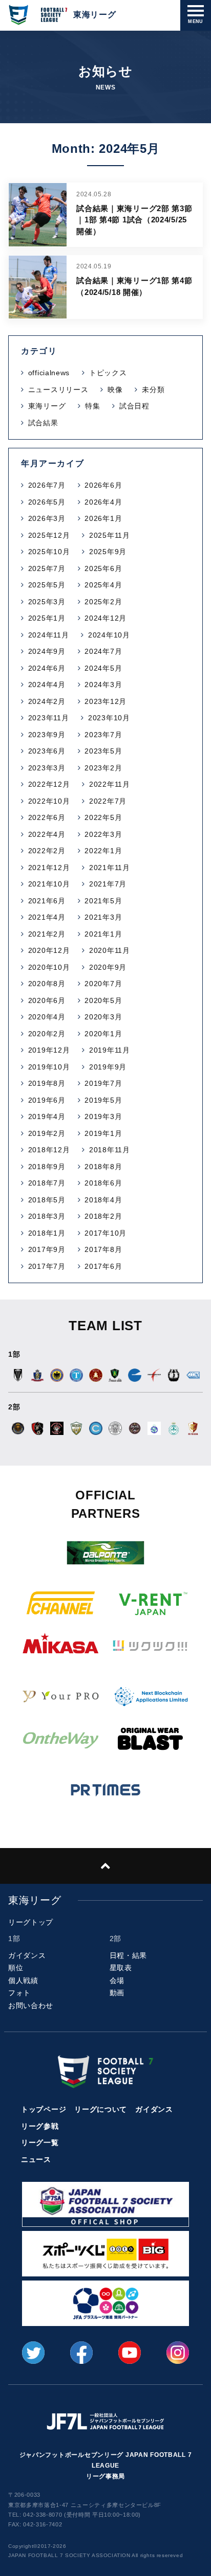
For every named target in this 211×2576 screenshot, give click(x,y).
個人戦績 (23, 1980)
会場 (117, 1980)
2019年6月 (47, 1100)
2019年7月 (103, 1083)
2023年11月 (49, 718)
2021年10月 (49, 884)
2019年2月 (47, 1133)
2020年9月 (108, 967)
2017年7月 (47, 1266)
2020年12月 (49, 950)
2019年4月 (47, 1116)
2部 (115, 1939)
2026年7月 (47, 485)
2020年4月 (47, 1017)
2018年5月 (47, 1200)
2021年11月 (110, 868)
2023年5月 (103, 751)
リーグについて (101, 2109)
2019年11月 (110, 1050)
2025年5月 (47, 585)
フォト (19, 1993)
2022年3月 (103, 834)
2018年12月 (49, 1150)
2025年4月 (103, 585)
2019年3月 (103, 1116)
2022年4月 (47, 834)
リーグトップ (31, 1922)
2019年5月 (103, 1100)
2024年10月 (109, 635)
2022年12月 (49, 784)
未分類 (153, 390)
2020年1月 (103, 1034)
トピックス (108, 373)
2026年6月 (103, 485)
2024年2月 (47, 701)
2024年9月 (47, 651)
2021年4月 (47, 917)
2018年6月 (103, 1183)
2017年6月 (103, 1266)
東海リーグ (47, 406)
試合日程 (134, 406)
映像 (115, 390)
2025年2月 (103, 602)
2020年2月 (47, 1034)
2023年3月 (47, 768)
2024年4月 (47, 685)
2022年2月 (47, 851)
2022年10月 (49, 801)
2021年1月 (103, 934)
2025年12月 (49, 535)
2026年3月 (47, 518)
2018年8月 (103, 1167)
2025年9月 (108, 552)
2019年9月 (108, 1067)
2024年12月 (105, 618)
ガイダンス (27, 1955)
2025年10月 (49, 552)
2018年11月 (110, 1150)
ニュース (36, 2159)
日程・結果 (129, 1955)
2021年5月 (103, 901)
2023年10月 (109, 718)
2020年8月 (47, 984)
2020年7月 (103, 984)
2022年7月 (108, 801)
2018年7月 (47, 1183)
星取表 (121, 1968)
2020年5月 (103, 1000)
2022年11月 (110, 784)
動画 (117, 1993)
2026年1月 (103, 518)
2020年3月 (103, 1017)
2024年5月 (103, 668)
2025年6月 (103, 568)
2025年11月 (110, 535)
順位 (16, 1968)
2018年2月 (103, 1216)
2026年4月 (103, 502)
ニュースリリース (58, 390)
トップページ (44, 2109)
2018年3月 (47, 1216)
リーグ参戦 (40, 2126)
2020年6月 (47, 1000)
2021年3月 (103, 917)
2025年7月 (47, 568)
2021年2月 (47, 934)
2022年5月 (103, 817)
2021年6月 (47, 901)
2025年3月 (47, 602)
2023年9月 (47, 735)
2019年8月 (47, 1083)
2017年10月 (105, 1233)
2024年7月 (103, 651)
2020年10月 (49, 967)
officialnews (49, 373)
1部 (14, 1939)
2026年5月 (47, 502)
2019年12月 (49, 1050)
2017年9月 (47, 1249)
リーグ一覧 (40, 2142)
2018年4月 (103, 1200)
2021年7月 (108, 884)
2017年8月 (103, 1249)
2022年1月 (103, 851)
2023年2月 (103, 768)
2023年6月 (47, 751)
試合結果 (43, 423)
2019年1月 (103, 1133)
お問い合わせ (31, 2005)
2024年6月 (47, 668)
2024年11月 (49, 635)
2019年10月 (49, 1067)
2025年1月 (47, 618)
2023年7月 (103, 735)
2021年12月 (49, 868)
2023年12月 (105, 701)
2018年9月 (47, 1167)
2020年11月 (110, 950)
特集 (92, 406)
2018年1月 (47, 1233)
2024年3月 (103, 685)
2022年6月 (47, 817)
